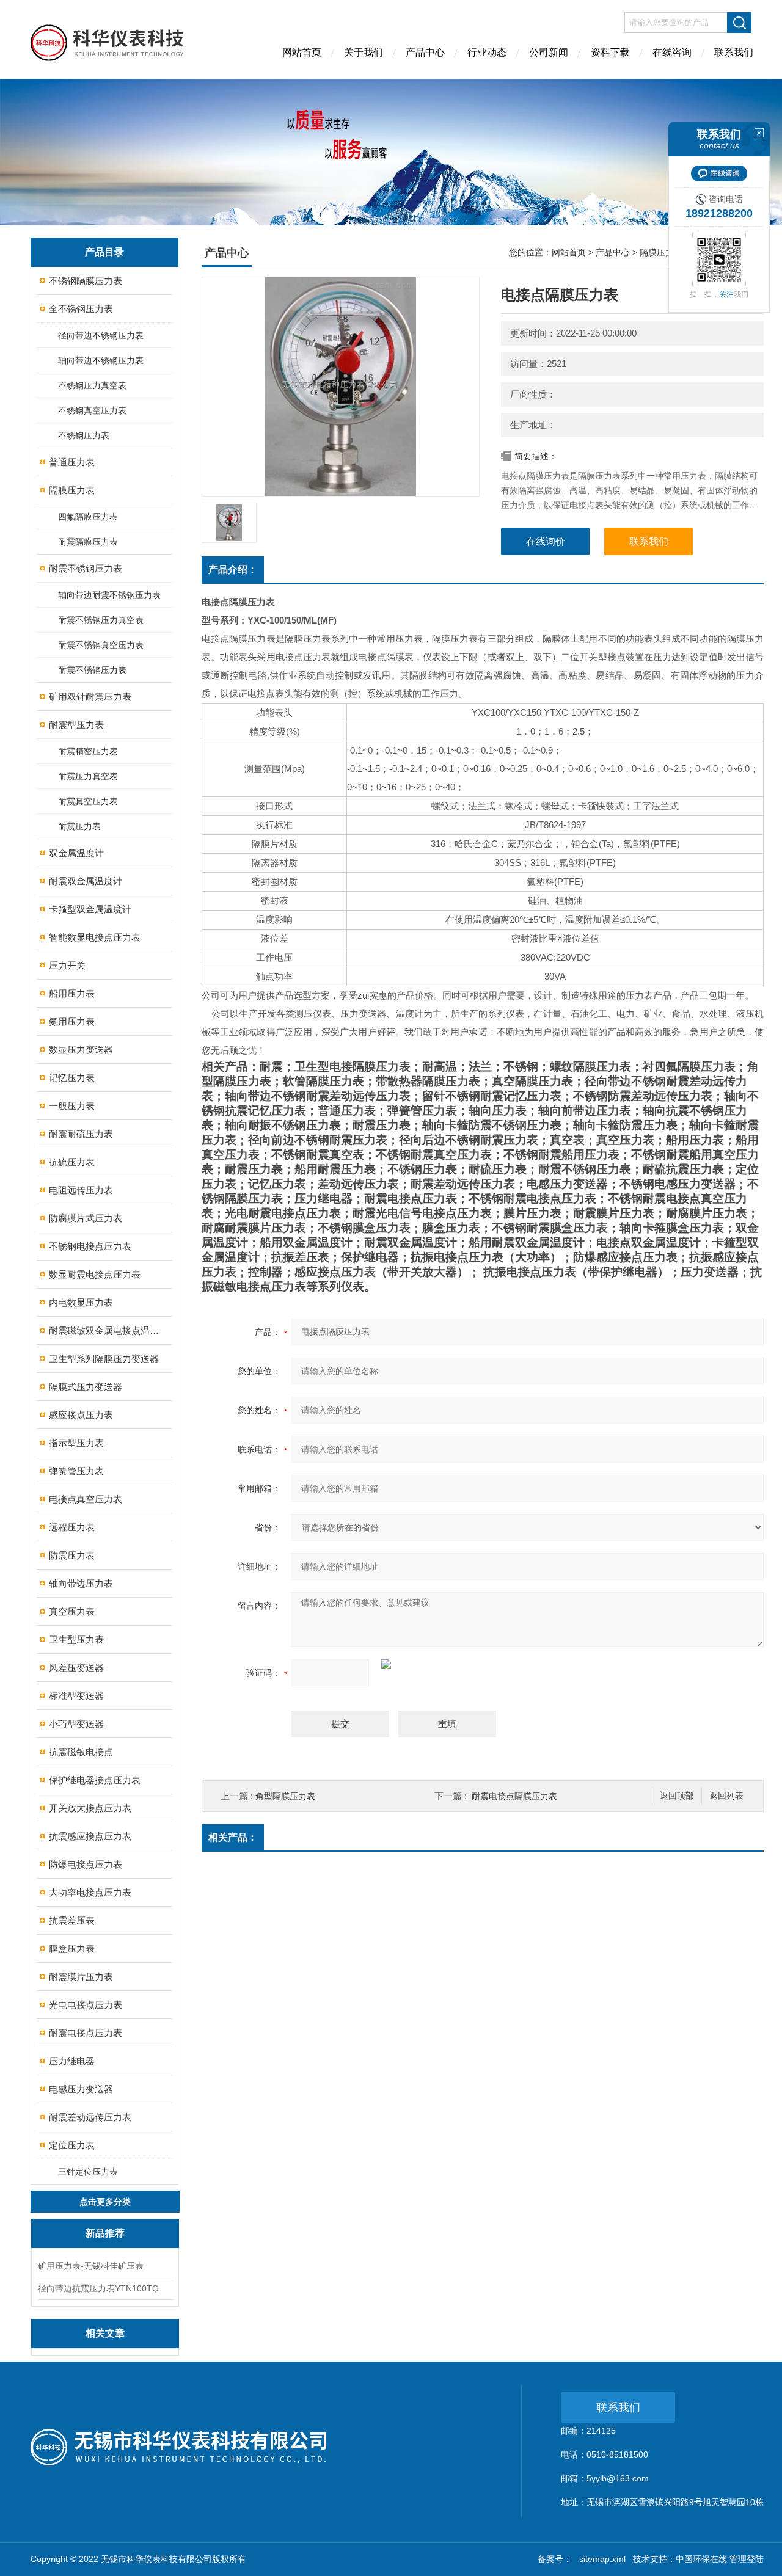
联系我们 (734, 52)
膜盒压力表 (72, 1948)
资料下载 (610, 52)
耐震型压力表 (76, 725)
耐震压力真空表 (88, 776)
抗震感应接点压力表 (90, 1836)
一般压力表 (72, 1106)
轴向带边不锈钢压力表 (101, 360)
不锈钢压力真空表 (92, 385)
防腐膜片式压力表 (86, 1218)
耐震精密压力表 (88, 751)
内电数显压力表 (81, 1302)
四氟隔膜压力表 (88, 517)
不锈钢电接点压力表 (90, 1246)
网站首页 (302, 52)
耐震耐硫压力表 (81, 1134)
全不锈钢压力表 (81, 309)
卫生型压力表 (76, 1639)
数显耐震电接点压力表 (95, 1274)
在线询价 (546, 541)
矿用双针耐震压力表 (90, 697)
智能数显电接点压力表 (95, 937)
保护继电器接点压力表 (95, 1780)
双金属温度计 (76, 853)
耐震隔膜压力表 (88, 542)
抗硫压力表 (72, 1162)
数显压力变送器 (81, 1050)
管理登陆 (747, 2559)
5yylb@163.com (618, 2478)
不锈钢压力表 (84, 435)
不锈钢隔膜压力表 (86, 281)
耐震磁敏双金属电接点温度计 (105, 1330)
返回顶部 (677, 1796)
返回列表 (726, 1796)
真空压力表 (72, 1611)
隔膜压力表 (72, 490)
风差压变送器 (76, 1668)
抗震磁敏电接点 (81, 1752)
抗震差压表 (72, 1920)
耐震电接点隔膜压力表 (514, 1796)
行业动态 (487, 52)
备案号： (555, 2559)
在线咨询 (672, 52)
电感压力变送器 (81, 2089)
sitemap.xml (602, 2559)
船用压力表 (72, 993)
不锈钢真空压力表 (92, 410)
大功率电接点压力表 (90, 1892)
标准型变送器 (76, 1696)
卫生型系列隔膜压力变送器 (104, 1359)
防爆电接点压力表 (86, 1864)
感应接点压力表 (81, 1415)
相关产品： (233, 1837)
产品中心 (425, 52)
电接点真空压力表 (86, 1499)
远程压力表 (72, 1527)
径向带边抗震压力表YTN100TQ (98, 2288)
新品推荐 (105, 2233)
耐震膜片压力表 (81, 1977)
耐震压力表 (79, 826)
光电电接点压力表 (86, 2005)
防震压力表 (72, 1555)
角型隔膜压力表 (285, 1796)
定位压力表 (72, 2145)
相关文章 (105, 2333)
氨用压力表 (72, 1021)
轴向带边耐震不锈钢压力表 (109, 595)
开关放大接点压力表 (90, 1808)
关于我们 (364, 52)
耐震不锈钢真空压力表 (101, 645)
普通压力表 (72, 462)
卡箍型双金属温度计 (90, 909)
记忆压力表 (72, 1078)
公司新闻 (549, 52)
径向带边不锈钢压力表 (101, 335)
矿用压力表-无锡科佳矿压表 (91, 2266)
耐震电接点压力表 (86, 2033)
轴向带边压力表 (81, 1583)
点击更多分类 (105, 2202)
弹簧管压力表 (76, 1471)
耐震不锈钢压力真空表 (101, 620)
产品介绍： (233, 569)
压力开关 (67, 965)
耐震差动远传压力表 (90, 2117)
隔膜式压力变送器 (86, 1387)
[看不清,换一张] (528, 1664)
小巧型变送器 (76, 1724)
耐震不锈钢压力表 (86, 568)
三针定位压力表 (88, 2172)
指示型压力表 (76, 1443)
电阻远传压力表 (81, 1190)
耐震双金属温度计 (86, 881)
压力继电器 (72, 2061)
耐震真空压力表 (88, 801)
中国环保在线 (701, 2559)
